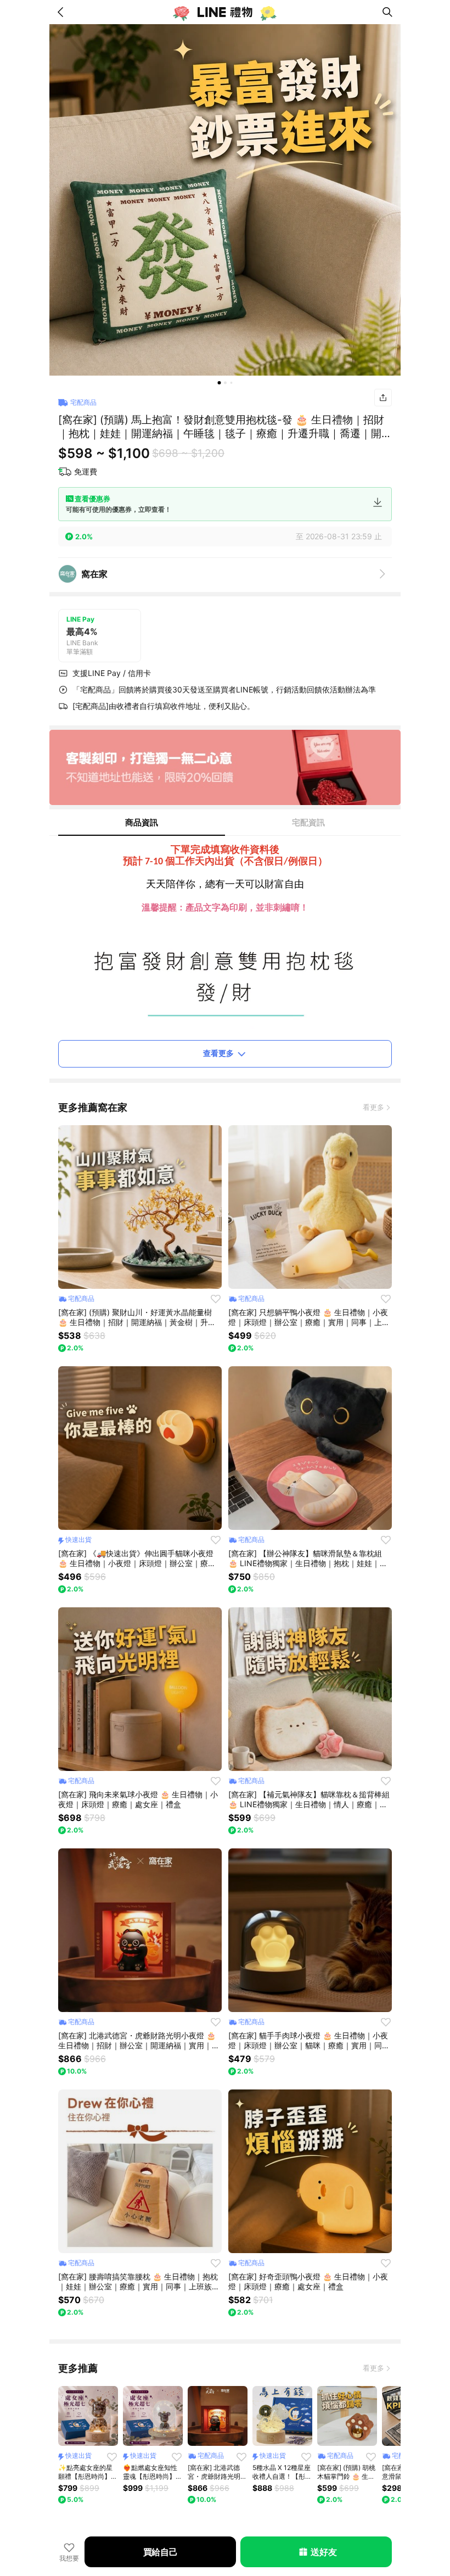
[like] (216, 1299)
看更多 (373, 1107)
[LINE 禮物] (225, 12)
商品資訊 (142, 822)
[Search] (387, 12)
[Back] (63, 12)
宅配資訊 (308, 822)
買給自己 (161, 2552)
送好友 (324, 2552)
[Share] (383, 398)
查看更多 (218, 1053)
